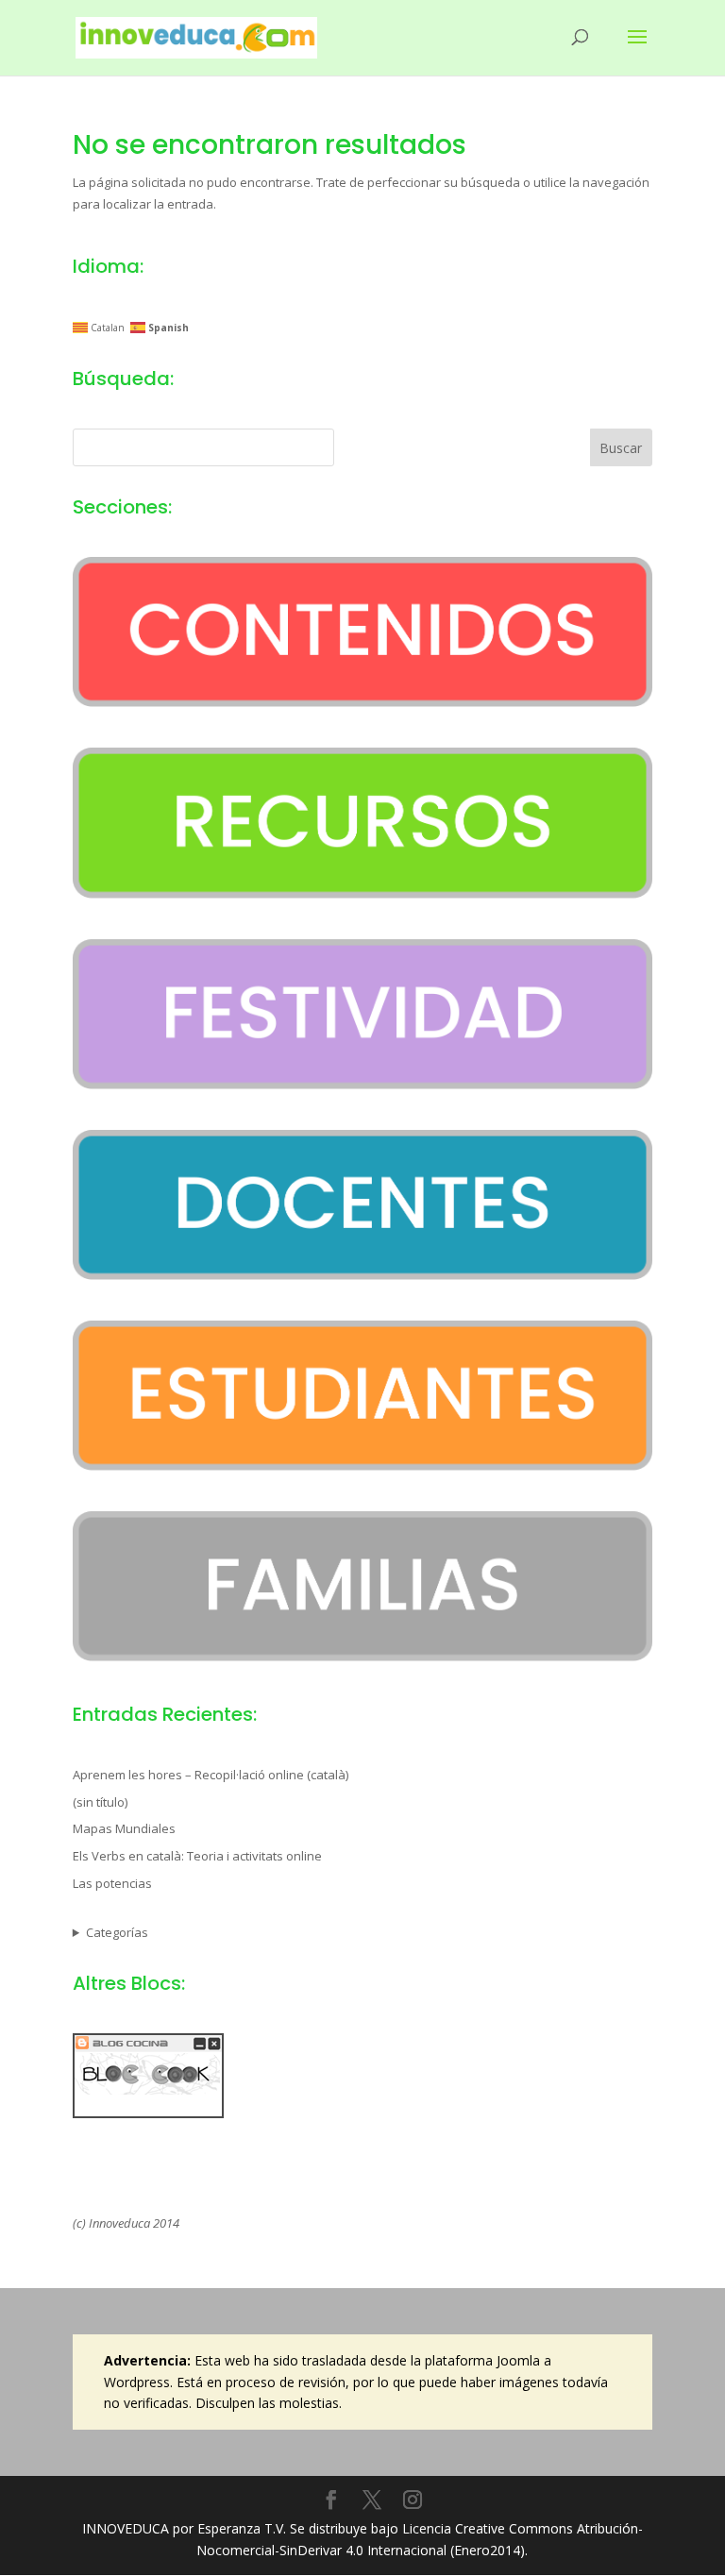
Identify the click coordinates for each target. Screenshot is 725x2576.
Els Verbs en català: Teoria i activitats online (197, 1856)
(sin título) (100, 1802)
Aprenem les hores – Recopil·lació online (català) (211, 1775)
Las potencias (112, 1883)
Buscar (621, 448)
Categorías (117, 1932)
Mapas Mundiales (124, 1828)
